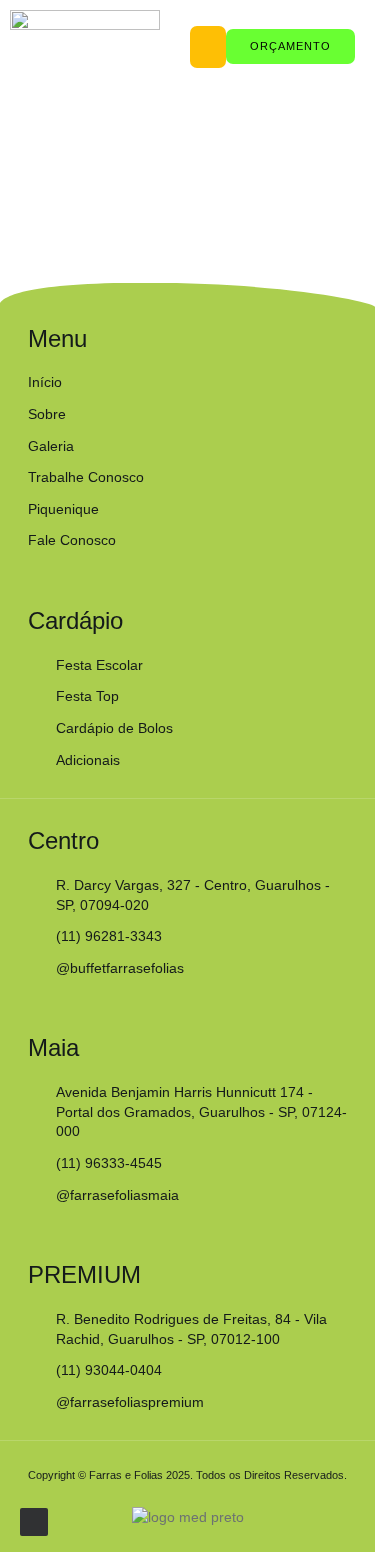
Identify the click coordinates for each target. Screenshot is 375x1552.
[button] (208, 47)
